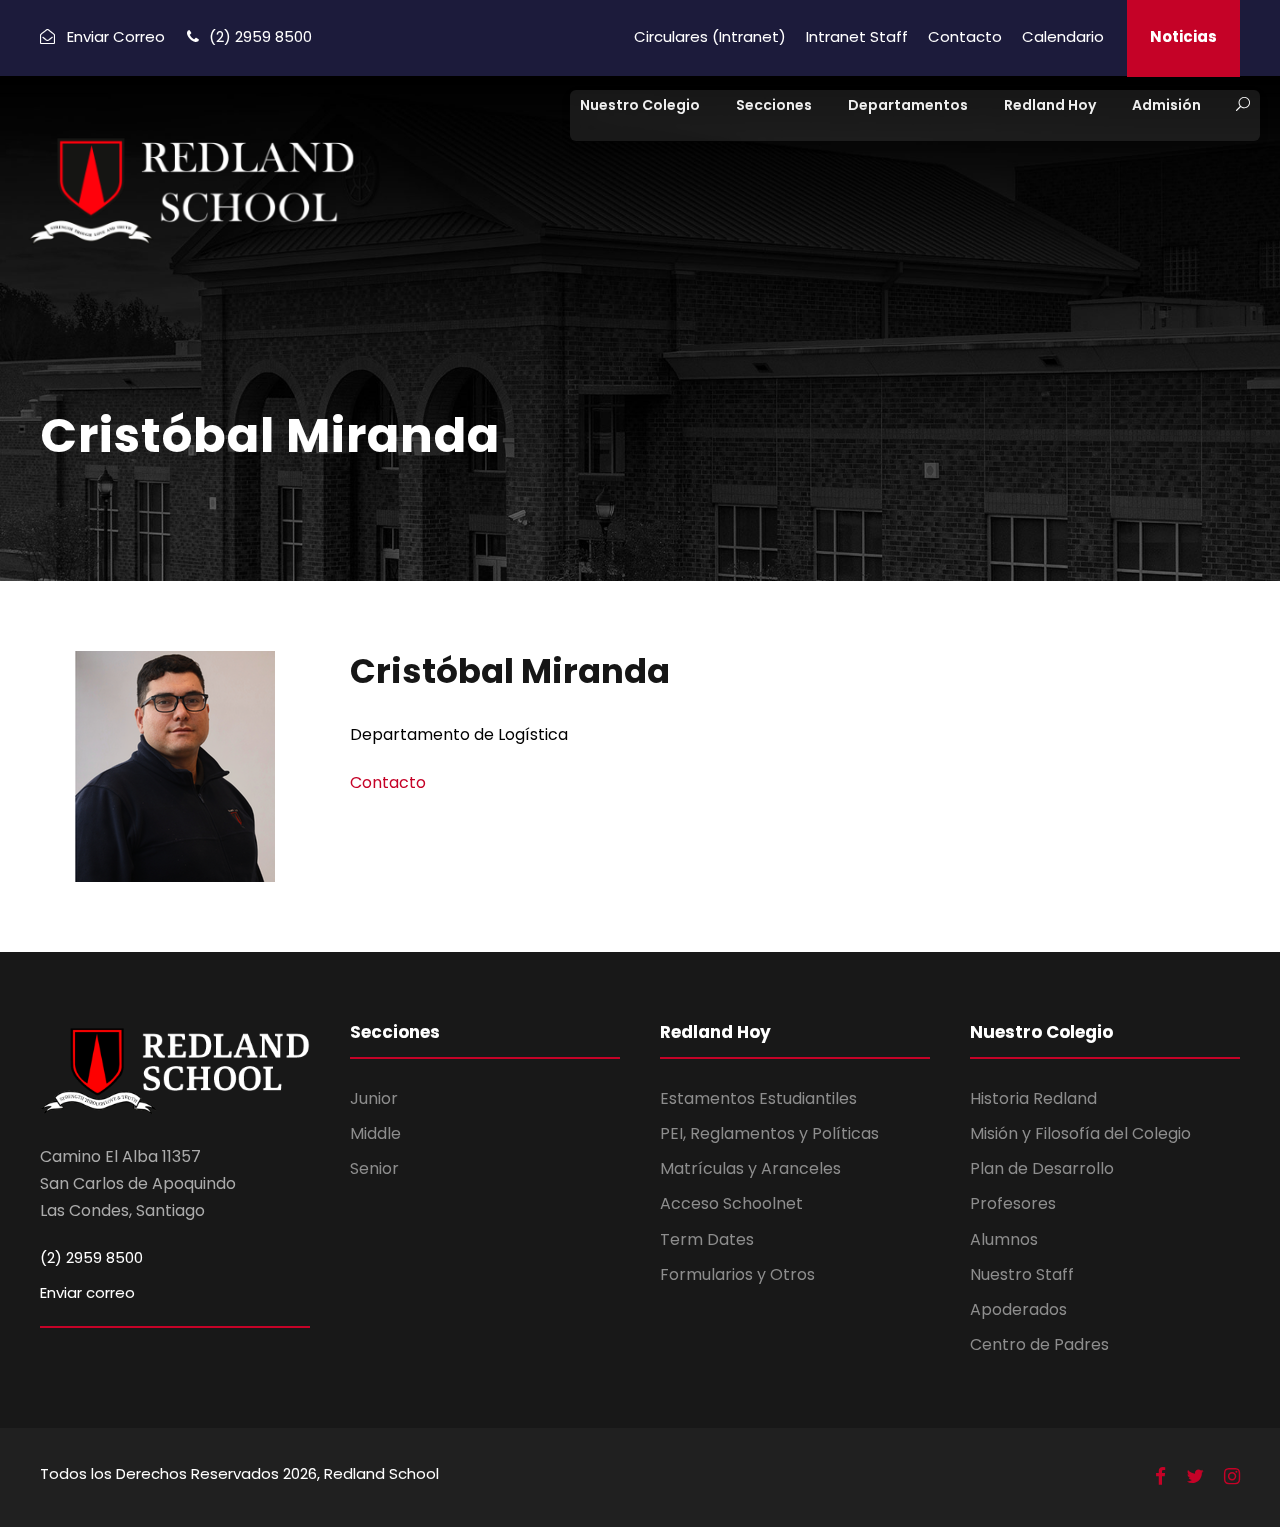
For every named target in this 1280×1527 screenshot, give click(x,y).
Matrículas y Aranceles (750, 1168)
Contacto (965, 36)
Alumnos (1004, 1239)
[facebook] (1160, 1477)
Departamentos (908, 105)
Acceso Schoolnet (731, 1203)
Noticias (1183, 36)
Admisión (1166, 105)
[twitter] (1195, 1477)
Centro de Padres (1039, 1344)
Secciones (774, 105)
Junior (374, 1098)
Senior (374, 1168)
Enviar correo (87, 1292)
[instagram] (1232, 1477)
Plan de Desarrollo (1042, 1168)
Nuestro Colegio (640, 105)
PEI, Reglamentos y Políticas (769, 1133)
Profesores (1013, 1203)
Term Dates (707, 1239)
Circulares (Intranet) (710, 36)
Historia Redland (1033, 1098)
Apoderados (1018, 1309)
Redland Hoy (1050, 105)
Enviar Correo (116, 36)
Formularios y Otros (737, 1274)
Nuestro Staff (1022, 1274)
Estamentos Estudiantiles (758, 1098)
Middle (375, 1133)
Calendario (1063, 36)
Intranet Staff (857, 36)
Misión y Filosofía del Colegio (1080, 1133)
